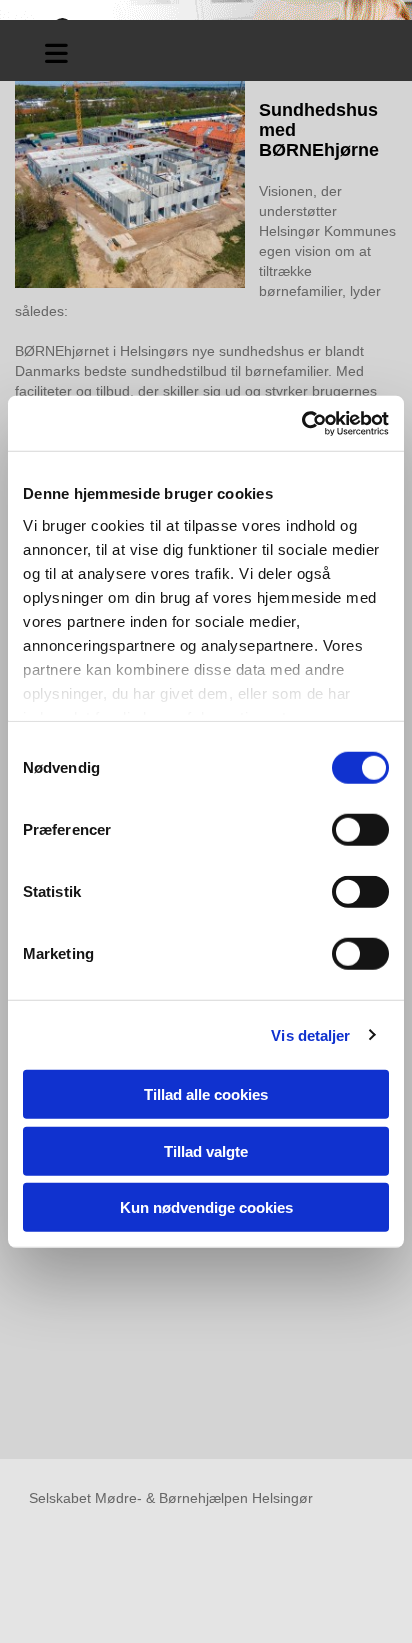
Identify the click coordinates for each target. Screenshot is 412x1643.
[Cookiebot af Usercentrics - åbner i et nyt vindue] (301, 423)
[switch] (360, 830)
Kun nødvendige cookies (206, 1207)
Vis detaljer (310, 1034)
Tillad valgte (206, 1150)
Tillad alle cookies (206, 1094)
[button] (56, 50)
